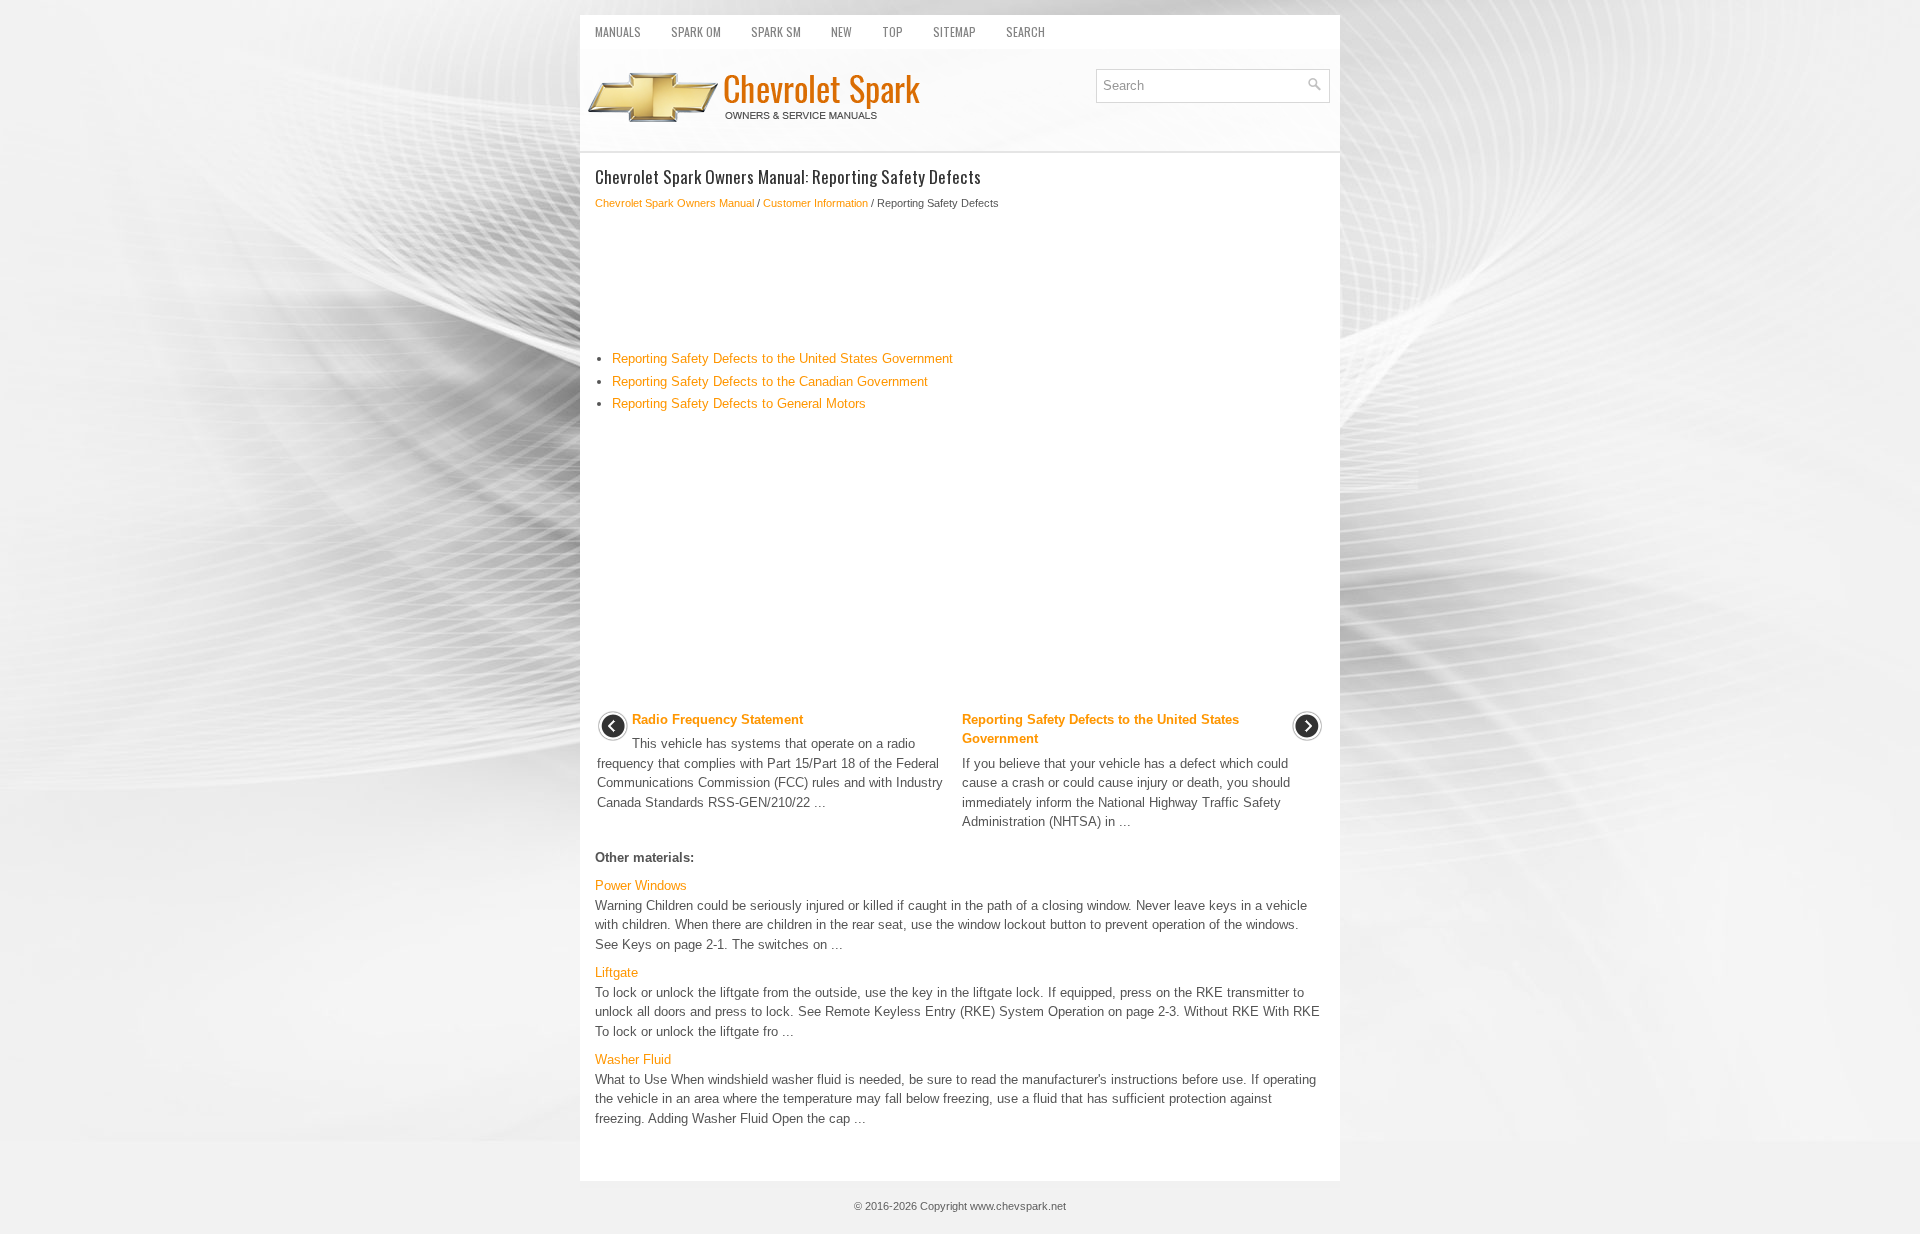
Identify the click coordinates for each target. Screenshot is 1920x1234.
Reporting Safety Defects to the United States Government (782, 358)
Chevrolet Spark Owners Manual (674, 203)
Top (892, 31)
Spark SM (776, 31)
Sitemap (954, 31)
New (841, 31)
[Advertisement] (960, 280)
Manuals (618, 31)
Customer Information (815, 203)
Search (1025, 31)
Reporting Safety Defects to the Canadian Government (770, 381)
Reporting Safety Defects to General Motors (739, 403)
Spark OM (696, 31)
